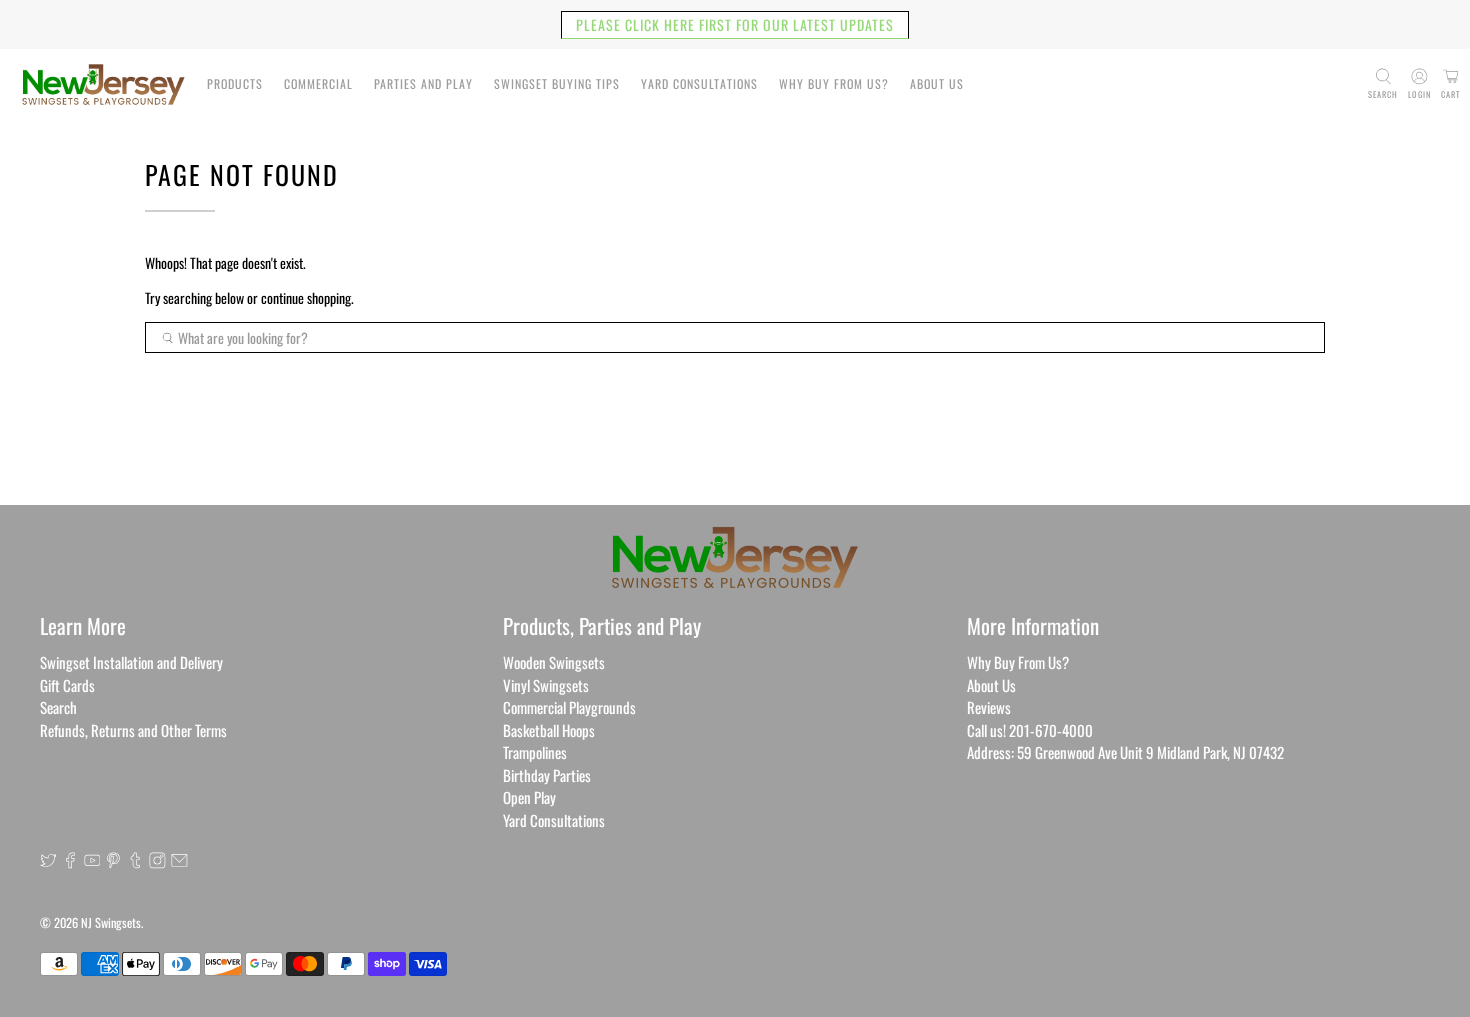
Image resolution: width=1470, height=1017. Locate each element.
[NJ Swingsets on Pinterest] (113, 862)
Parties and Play (423, 83)
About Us (937, 83)
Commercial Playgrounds (569, 707)
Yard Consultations (699, 83)
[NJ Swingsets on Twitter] (48, 862)
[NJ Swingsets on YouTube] (92, 862)
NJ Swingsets (111, 922)
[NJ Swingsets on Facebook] (70, 862)
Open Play (529, 797)
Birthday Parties (547, 775)
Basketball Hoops (549, 730)
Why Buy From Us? (834, 83)
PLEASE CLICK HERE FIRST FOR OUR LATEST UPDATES (735, 24)
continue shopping (306, 297)
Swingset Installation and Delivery (131, 662)
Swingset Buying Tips (557, 83)
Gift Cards (67, 685)
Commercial (318, 83)
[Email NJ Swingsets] (179, 862)
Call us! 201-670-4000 (1030, 730)
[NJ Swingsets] (103, 84)
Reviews (989, 707)
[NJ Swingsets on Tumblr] (135, 862)
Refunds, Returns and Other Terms (133, 730)
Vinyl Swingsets (546, 685)
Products (235, 83)
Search (58, 707)
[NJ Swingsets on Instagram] (157, 862)
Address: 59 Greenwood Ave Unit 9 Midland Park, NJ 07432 (1125, 752)
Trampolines (535, 752)
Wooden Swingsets (554, 662)
